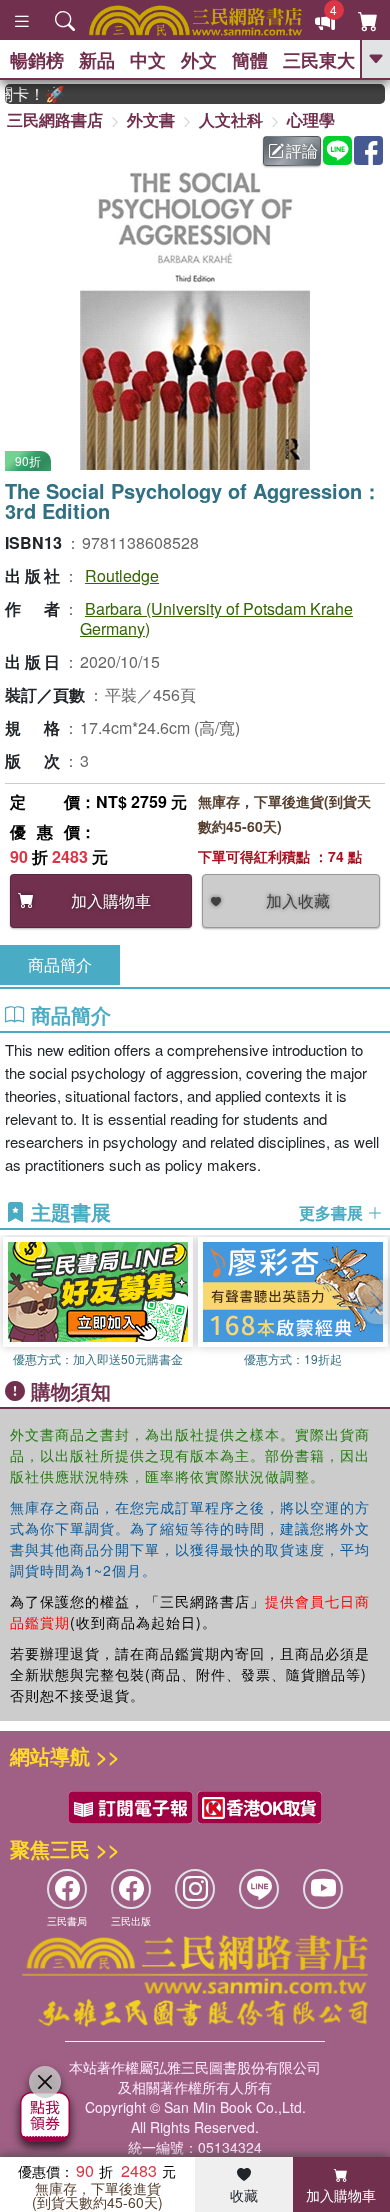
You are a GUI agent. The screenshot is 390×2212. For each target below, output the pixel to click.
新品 (97, 60)
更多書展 (333, 1213)
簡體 (250, 60)
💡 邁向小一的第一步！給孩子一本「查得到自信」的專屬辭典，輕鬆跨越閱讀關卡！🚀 (26, 94)
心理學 (311, 119)
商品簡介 (60, 964)
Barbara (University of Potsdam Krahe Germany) (216, 618)
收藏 (244, 2195)
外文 (199, 60)
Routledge (122, 575)
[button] (375, 1302)
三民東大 (319, 60)
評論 (302, 150)
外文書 (151, 119)
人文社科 (231, 119)
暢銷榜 (37, 60)
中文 (148, 60)
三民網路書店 (55, 119)
